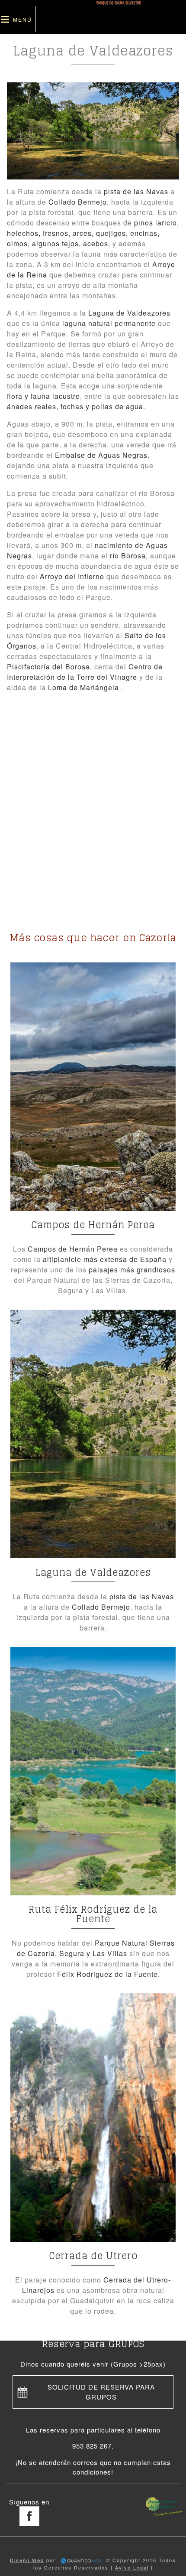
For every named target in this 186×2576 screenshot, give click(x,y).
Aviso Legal (132, 2567)
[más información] (93, 1087)
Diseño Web (27, 2560)
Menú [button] (22, 19)
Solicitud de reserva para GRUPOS (101, 2392)
